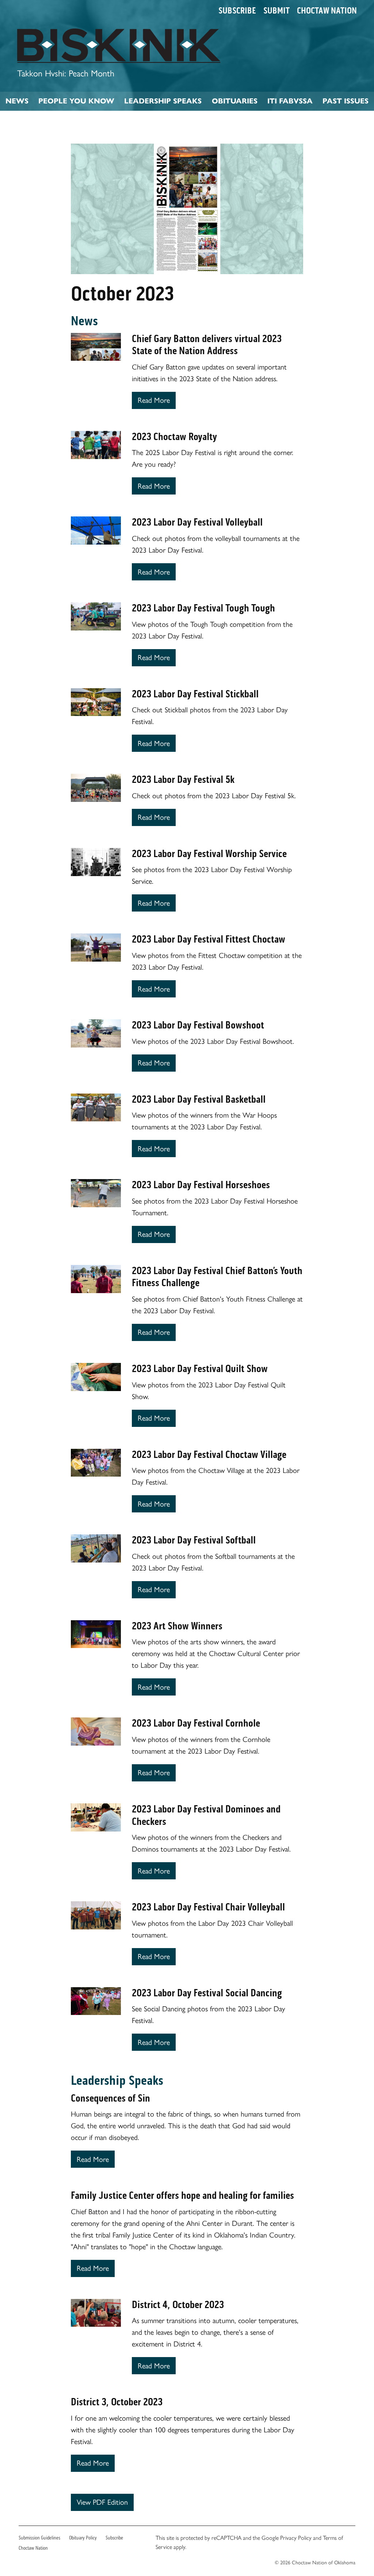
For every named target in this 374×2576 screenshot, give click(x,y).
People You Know (76, 101)
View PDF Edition (102, 2502)
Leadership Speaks (163, 101)
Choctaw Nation (327, 11)
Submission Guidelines (39, 2538)
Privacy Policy (296, 2538)
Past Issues (346, 101)
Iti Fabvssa (290, 101)
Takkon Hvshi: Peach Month (66, 73)
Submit (276, 11)
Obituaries (235, 101)
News (17, 101)
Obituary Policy (83, 2538)
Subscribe (237, 11)
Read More (154, 400)
